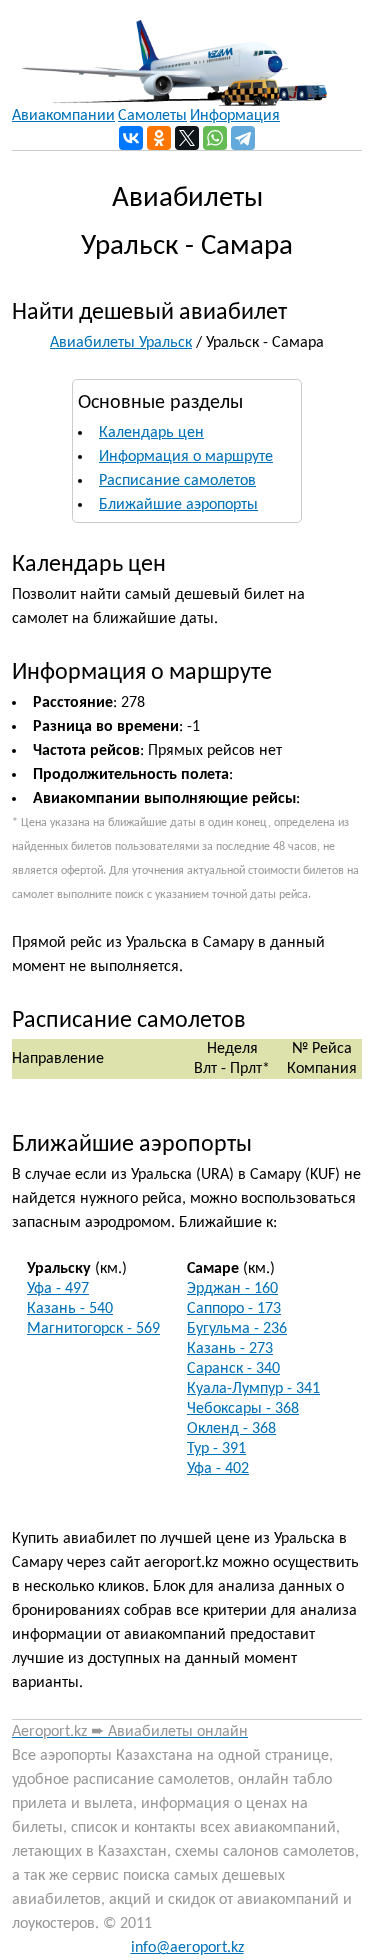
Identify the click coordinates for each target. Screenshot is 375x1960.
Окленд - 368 (231, 1429)
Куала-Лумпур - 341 (253, 1389)
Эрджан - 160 (232, 1289)
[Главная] (169, 53)
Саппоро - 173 (234, 1309)
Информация (235, 116)
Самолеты (152, 116)
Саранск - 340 (233, 1369)
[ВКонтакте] (131, 138)
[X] (187, 138)
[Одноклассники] (159, 138)
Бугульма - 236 (237, 1329)
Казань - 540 (70, 1309)
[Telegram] (243, 138)
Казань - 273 (230, 1349)
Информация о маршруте (186, 457)
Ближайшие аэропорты (178, 505)
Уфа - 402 (218, 1469)
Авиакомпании (63, 116)
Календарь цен (151, 433)
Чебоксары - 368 (243, 1409)
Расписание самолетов (177, 481)
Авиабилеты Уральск (121, 343)
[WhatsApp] (215, 138)
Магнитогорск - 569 (93, 1329)
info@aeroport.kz (187, 1948)
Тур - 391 (216, 1449)
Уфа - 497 (58, 1289)
